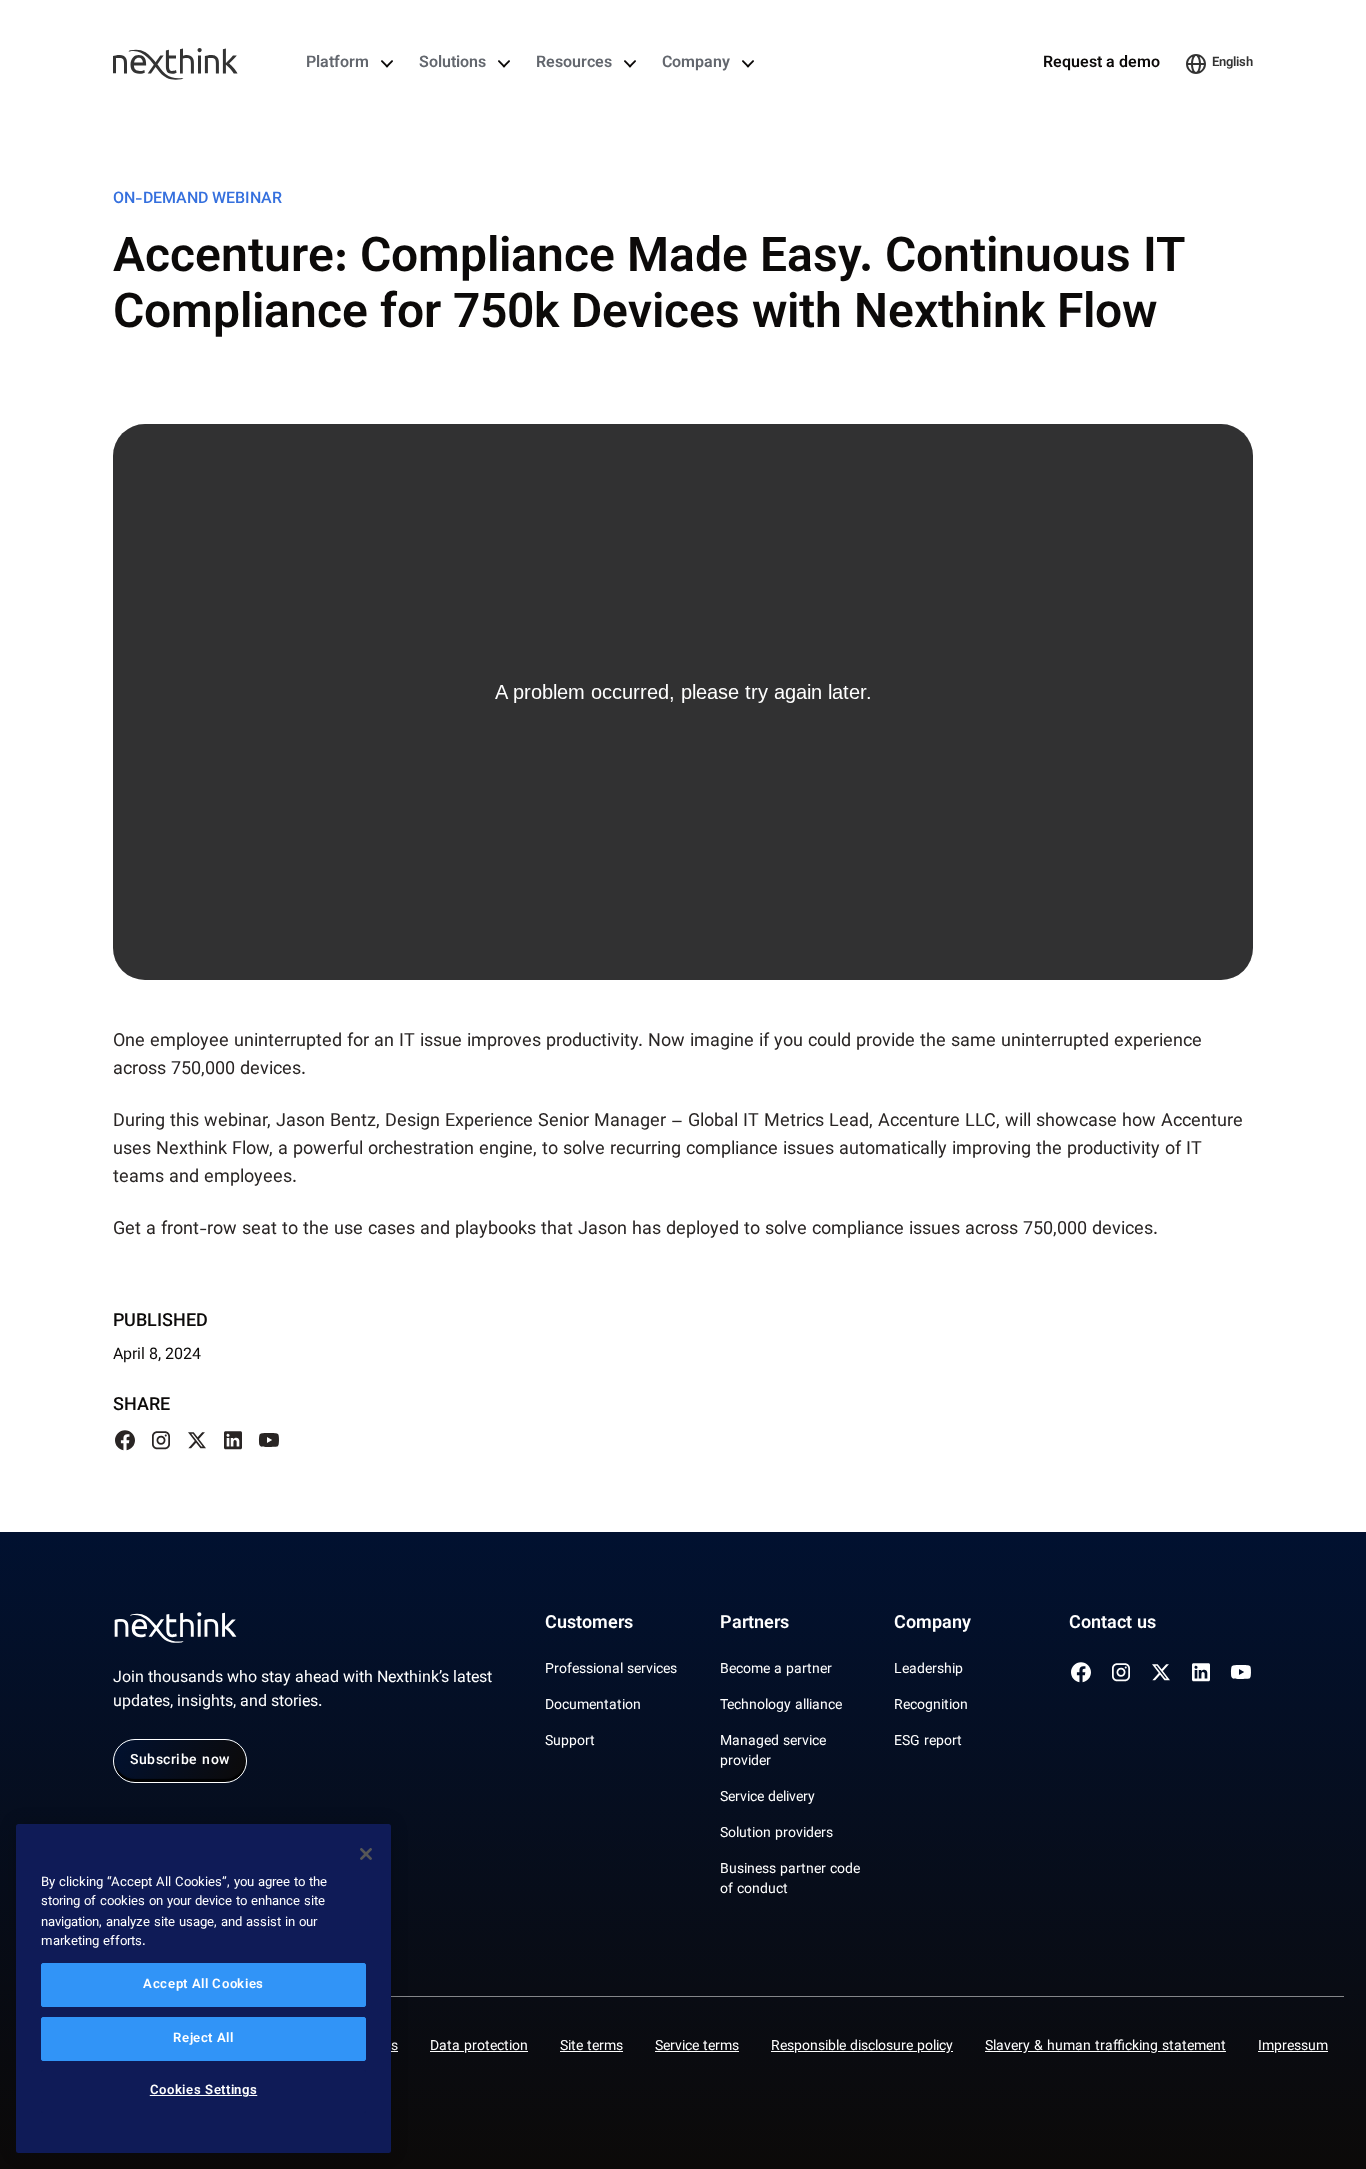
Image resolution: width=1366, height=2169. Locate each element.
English (1232, 63)
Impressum (1293, 2047)
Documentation (593, 1706)
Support (570, 1742)
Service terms (697, 2047)
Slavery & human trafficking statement (1105, 2047)
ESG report (928, 1742)
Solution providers (776, 1834)
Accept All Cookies (203, 1985)
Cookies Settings (204, 2092)
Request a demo (1101, 64)
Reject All (203, 2039)
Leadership (928, 1670)
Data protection (479, 2047)
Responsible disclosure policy (862, 2047)
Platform (337, 64)
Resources (574, 64)
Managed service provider (773, 1752)
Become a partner (776, 1670)
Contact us (1112, 1624)
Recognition (931, 1706)
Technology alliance (781, 1706)
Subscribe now (180, 1761)
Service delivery (767, 1798)
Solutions (452, 64)
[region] (203, 1988)
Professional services (611, 1670)
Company (696, 64)
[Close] (366, 1854)
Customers (589, 1624)
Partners (754, 1624)
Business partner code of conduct (790, 1880)
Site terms (591, 2047)
